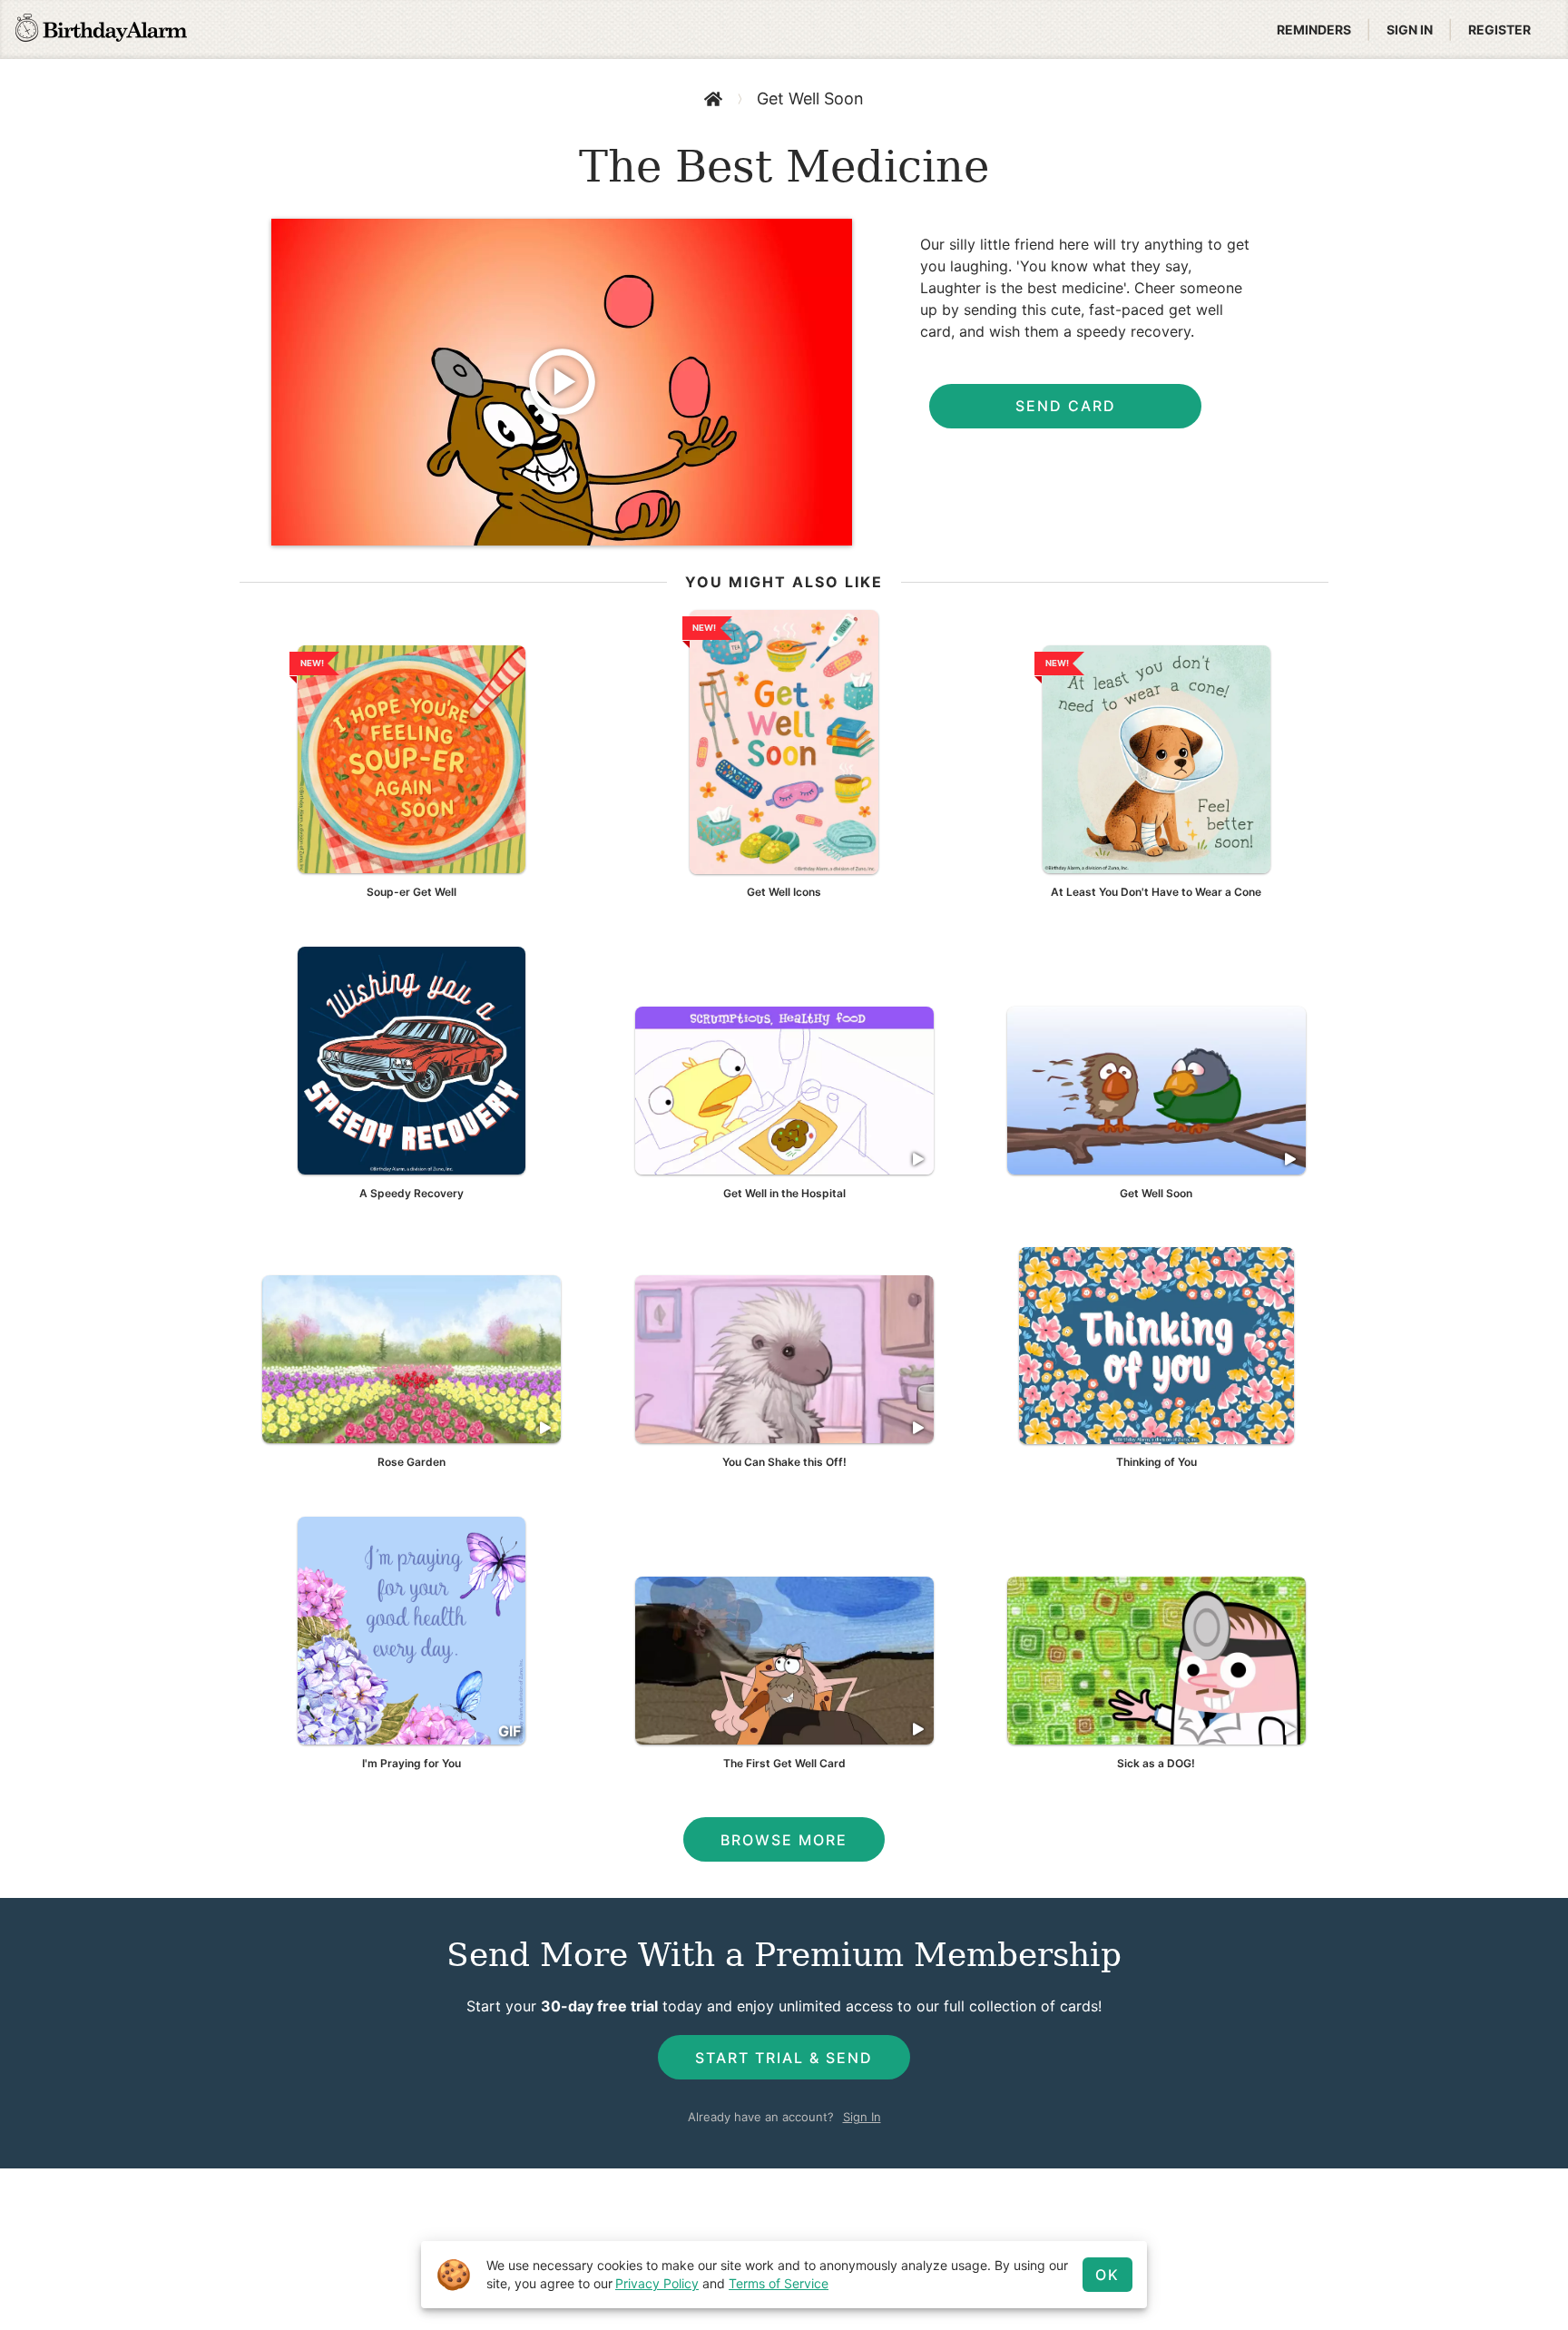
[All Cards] (713, 99)
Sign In (862, 2117)
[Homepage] (101, 30)
